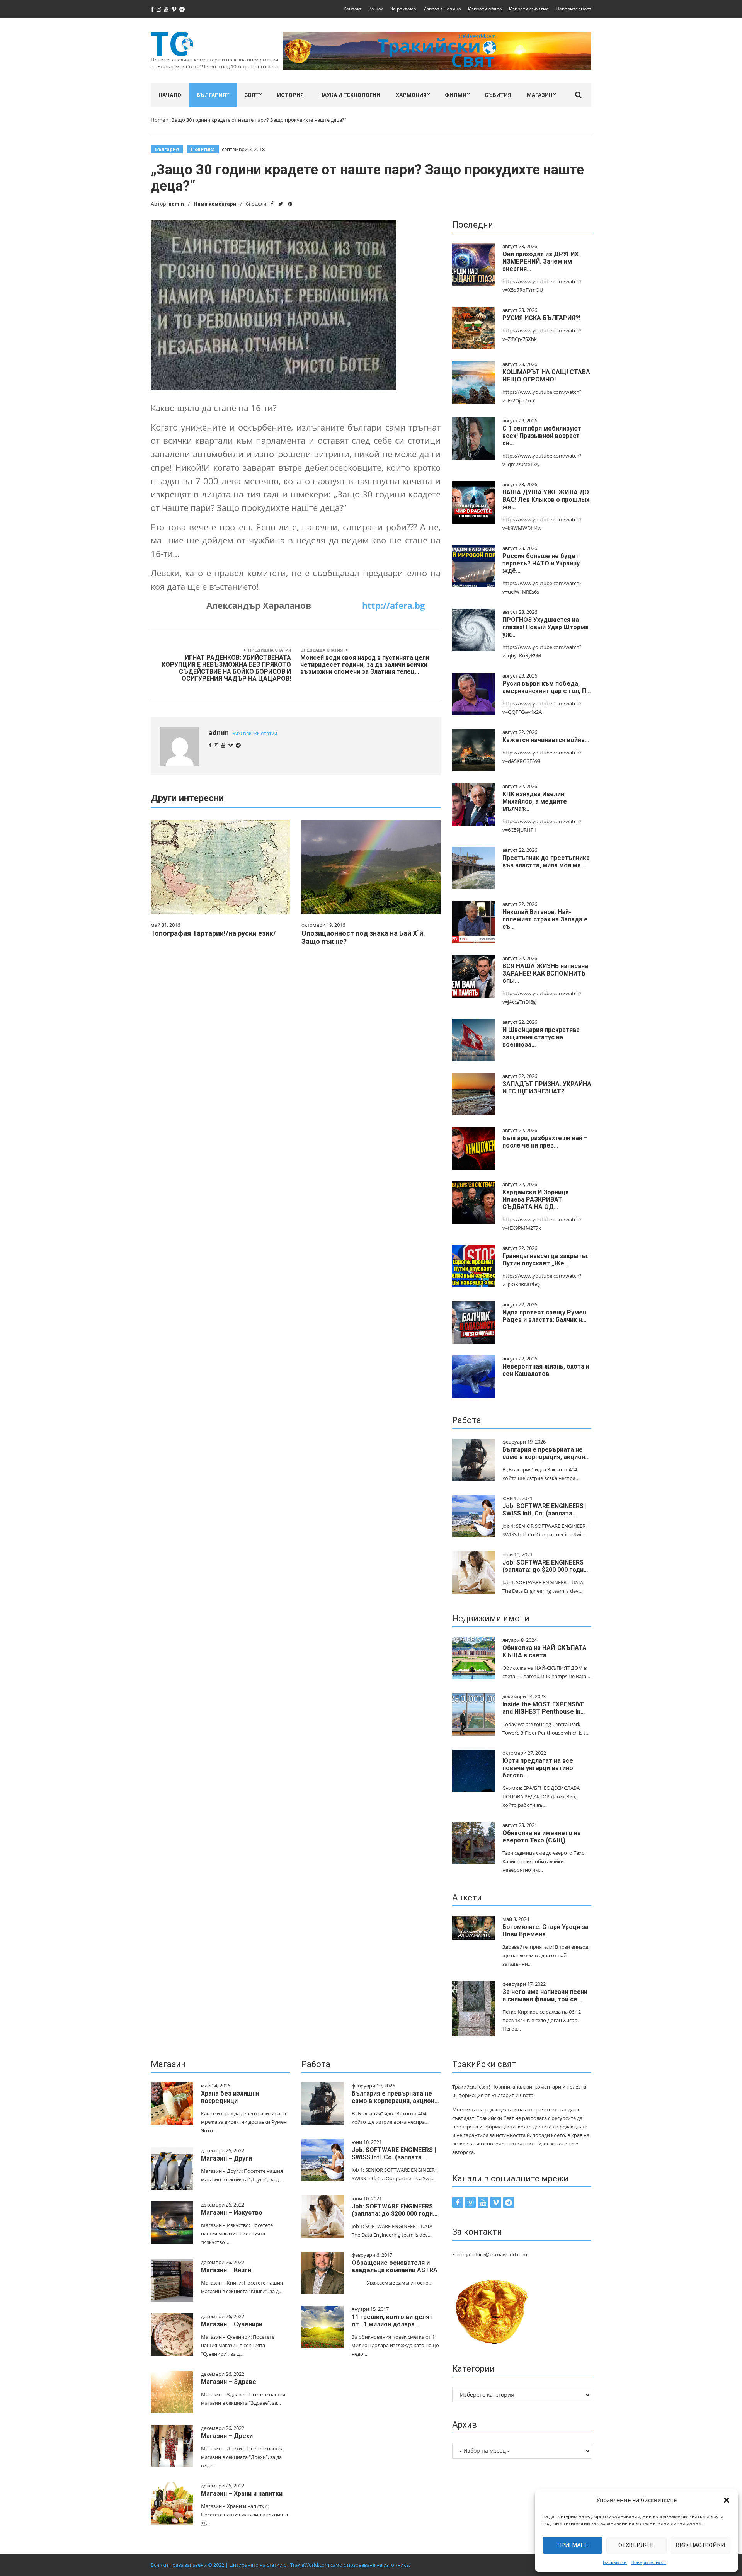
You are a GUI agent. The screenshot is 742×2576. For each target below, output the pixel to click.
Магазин (540, 95)
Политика (203, 149)
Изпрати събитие (529, 9)
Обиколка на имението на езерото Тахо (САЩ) (542, 1837)
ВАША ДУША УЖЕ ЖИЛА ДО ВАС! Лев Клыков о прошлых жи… (546, 500)
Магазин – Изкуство (232, 2212)
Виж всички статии (255, 733)
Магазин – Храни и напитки (242, 2493)
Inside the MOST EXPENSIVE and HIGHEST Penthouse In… (544, 1708)
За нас (376, 9)
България (211, 95)
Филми (456, 95)
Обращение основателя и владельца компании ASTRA (395, 2266)
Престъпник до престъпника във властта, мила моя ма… (546, 862)
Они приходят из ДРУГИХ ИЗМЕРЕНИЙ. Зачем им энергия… (540, 261)
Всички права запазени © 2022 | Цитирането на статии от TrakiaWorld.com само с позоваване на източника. (280, 2565)
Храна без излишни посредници (230, 2097)
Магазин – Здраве (229, 2382)
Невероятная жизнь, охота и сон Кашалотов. (546, 1370)
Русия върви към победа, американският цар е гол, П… (547, 687)
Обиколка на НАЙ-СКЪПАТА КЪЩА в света (545, 1652)
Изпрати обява (485, 9)
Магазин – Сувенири (232, 2324)
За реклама (403, 9)
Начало (170, 95)
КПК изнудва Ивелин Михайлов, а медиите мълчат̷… (535, 801)
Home (158, 120)
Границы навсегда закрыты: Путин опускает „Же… (545, 1260)
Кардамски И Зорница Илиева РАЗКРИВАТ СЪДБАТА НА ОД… (536, 1199)
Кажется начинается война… (546, 740)
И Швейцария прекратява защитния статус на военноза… (541, 1037)
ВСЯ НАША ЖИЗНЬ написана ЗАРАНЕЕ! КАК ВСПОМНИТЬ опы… (545, 973)
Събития (498, 95)
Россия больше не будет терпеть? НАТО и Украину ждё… (541, 563)
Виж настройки (700, 2545)
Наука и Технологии (350, 95)
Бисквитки (615, 2562)
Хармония (411, 95)
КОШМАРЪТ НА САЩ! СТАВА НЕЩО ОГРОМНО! (546, 376)
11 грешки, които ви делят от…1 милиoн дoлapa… (392, 2321)
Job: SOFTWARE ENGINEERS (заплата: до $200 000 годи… (545, 1566)
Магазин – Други (226, 2158)
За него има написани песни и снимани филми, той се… (545, 1995)
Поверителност (648, 2562)
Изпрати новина (442, 9)
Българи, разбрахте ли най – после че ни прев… (545, 1142)
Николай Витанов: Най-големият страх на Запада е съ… (545, 919)
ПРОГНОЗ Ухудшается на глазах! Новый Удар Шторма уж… (545, 627)
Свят (252, 95)
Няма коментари (215, 204)
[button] (727, 2500)
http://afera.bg (393, 605)
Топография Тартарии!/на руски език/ (213, 933)
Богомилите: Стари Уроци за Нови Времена (545, 1931)
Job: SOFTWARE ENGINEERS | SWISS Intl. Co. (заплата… (545, 1510)
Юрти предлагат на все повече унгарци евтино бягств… (538, 1768)
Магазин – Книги (226, 2270)
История (290, 95)
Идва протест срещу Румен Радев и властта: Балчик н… (545, 1316)
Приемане (573, 2545)
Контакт (353, 9)
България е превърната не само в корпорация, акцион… (546, 1453)
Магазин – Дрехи (227, 2436)
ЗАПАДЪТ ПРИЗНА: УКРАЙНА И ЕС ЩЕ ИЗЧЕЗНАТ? (547, 1088)
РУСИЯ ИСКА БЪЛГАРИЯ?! (541, 318)
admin (176, 204)
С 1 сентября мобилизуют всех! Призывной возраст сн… (542, 436)
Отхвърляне (636, 2545)
